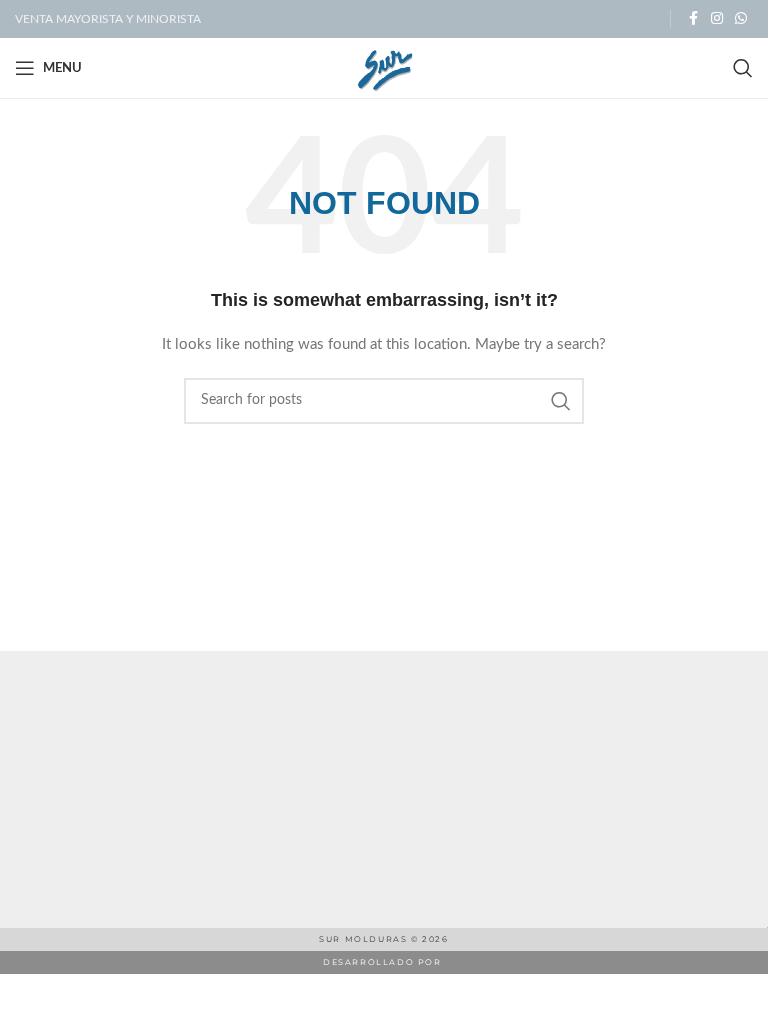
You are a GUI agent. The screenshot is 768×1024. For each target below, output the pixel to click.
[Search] (743, 68)
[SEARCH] (561, 401)
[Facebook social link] (693, 19)
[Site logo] (384, 68)
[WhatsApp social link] (741, 19)
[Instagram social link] (717, 19)
